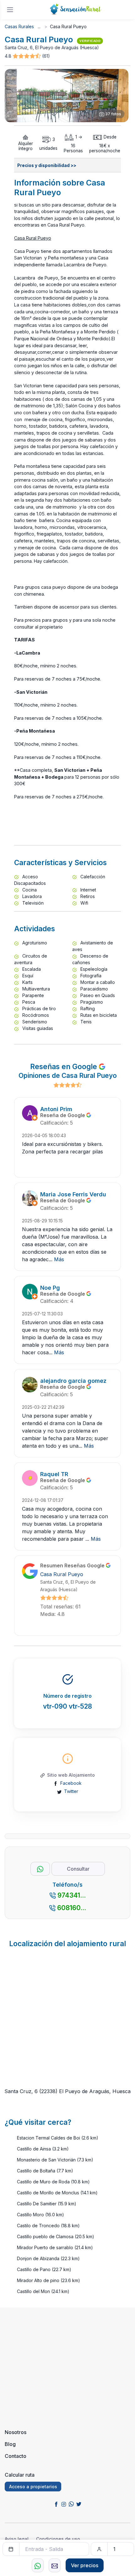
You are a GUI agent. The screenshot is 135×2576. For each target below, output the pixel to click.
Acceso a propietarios (33, 2487)
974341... (72, 1895)
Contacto (16, 2456)
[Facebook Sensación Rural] (56, 2504)
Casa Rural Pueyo (62, 1574)
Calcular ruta (20, 2475)
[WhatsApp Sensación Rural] (71, 2504)
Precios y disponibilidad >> (47, 165)
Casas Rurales (19, 26)
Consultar (78, 1869)
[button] (27, 56)
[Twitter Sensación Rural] (79, 2504)
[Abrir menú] (10, 10)
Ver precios (85, 2565)
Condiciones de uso (58, 2539)
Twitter (71, 1791)
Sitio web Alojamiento (71, 1775)
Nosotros (16, 2432)
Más (59, 1259)
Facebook (71, 1783)
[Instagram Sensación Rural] (64, 2504)
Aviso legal (17, 2539)
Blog (10, 2444)
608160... (72, 1908)
